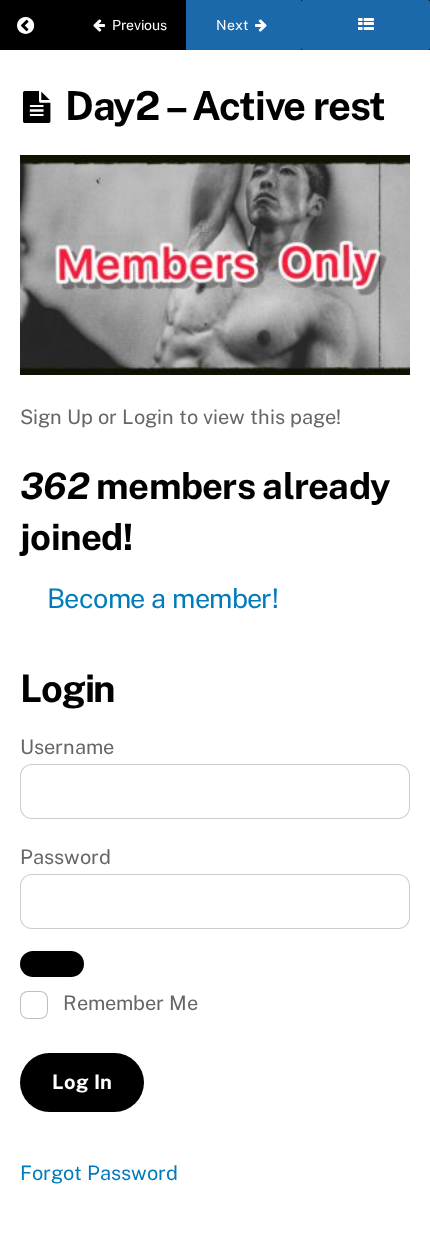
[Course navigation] (365, 25)
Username (67, 747)
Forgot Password (99, 1173)
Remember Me (128, 1003)
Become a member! (162, 598)
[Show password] (52, 964)
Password (65, 857)
